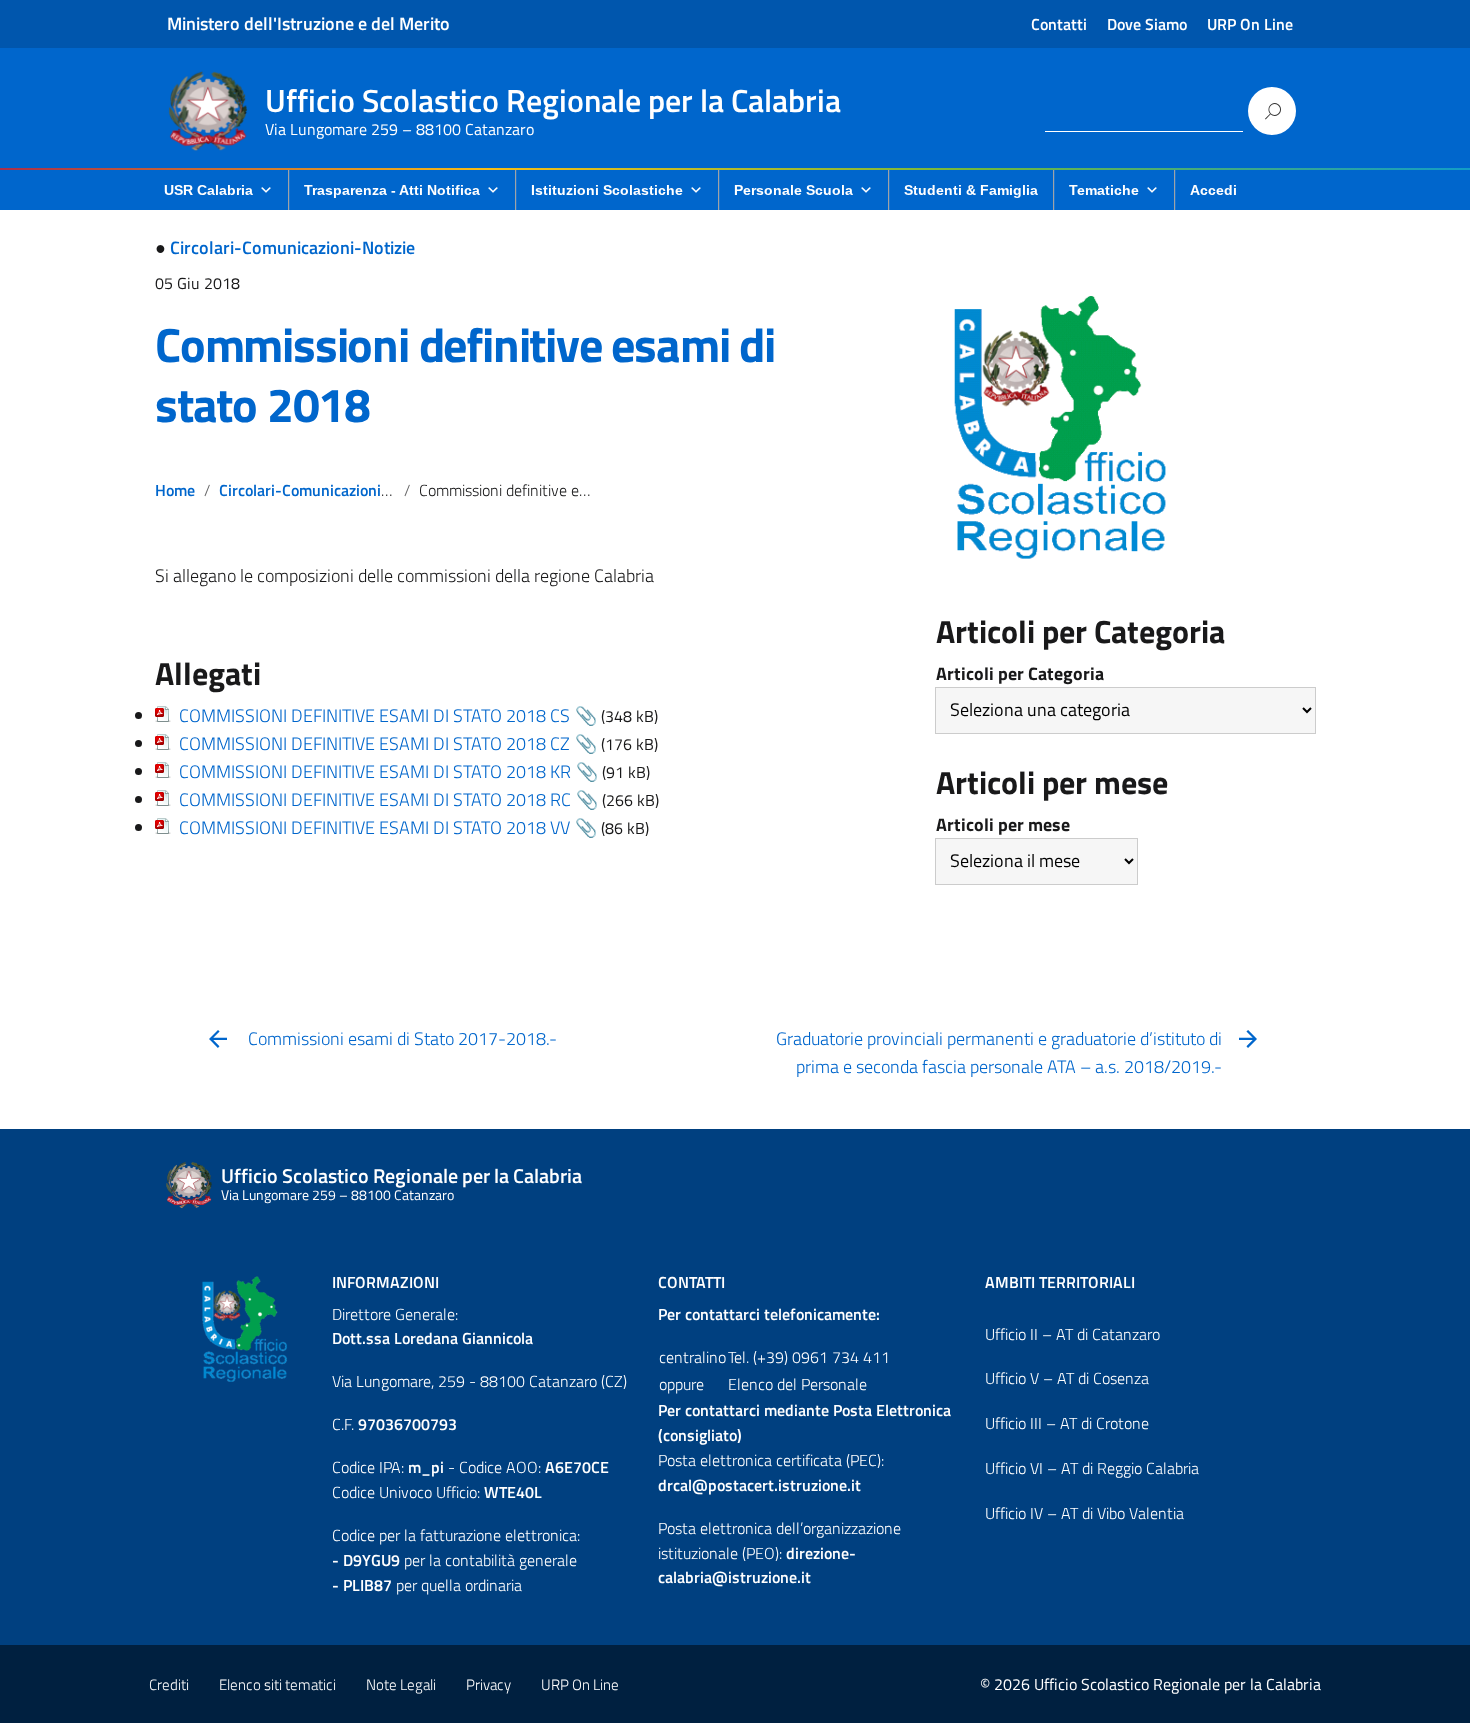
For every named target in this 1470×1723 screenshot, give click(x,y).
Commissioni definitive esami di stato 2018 (465, 374)
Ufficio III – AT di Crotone (1067, 1423)
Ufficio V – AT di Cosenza (1067, 1378)
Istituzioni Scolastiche (607, 190)
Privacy (488, 1684)
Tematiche (1104, 190)
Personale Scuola (793, 190)
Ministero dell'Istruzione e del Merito (308, 23)
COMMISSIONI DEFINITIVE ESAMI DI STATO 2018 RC (375, 799)
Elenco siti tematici (277, 1684)
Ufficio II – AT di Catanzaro (1072, 1334)
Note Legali (401, 1684)
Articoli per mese (1003, 824)
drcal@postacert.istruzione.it (759, 1485)
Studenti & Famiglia (971, 190)
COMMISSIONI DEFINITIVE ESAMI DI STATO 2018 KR (375, 771)
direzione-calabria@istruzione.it (757, 1565)
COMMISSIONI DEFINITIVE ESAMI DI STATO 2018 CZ (374, 743)
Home (175, 490)
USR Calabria (208, 190)
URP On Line (1250, 24)
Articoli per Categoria (1020, 673)
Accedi (1213, 190)
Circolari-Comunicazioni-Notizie (292, 247)
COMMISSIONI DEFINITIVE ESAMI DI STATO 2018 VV (374, 827)
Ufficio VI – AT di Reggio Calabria (1092, 1468)
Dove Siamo (1147, 24)
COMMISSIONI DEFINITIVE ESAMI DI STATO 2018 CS (374, 715)
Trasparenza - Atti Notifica (392, 190)
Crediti (169, 1684)
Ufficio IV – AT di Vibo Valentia (1084, 1513)
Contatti (1059, 24)
